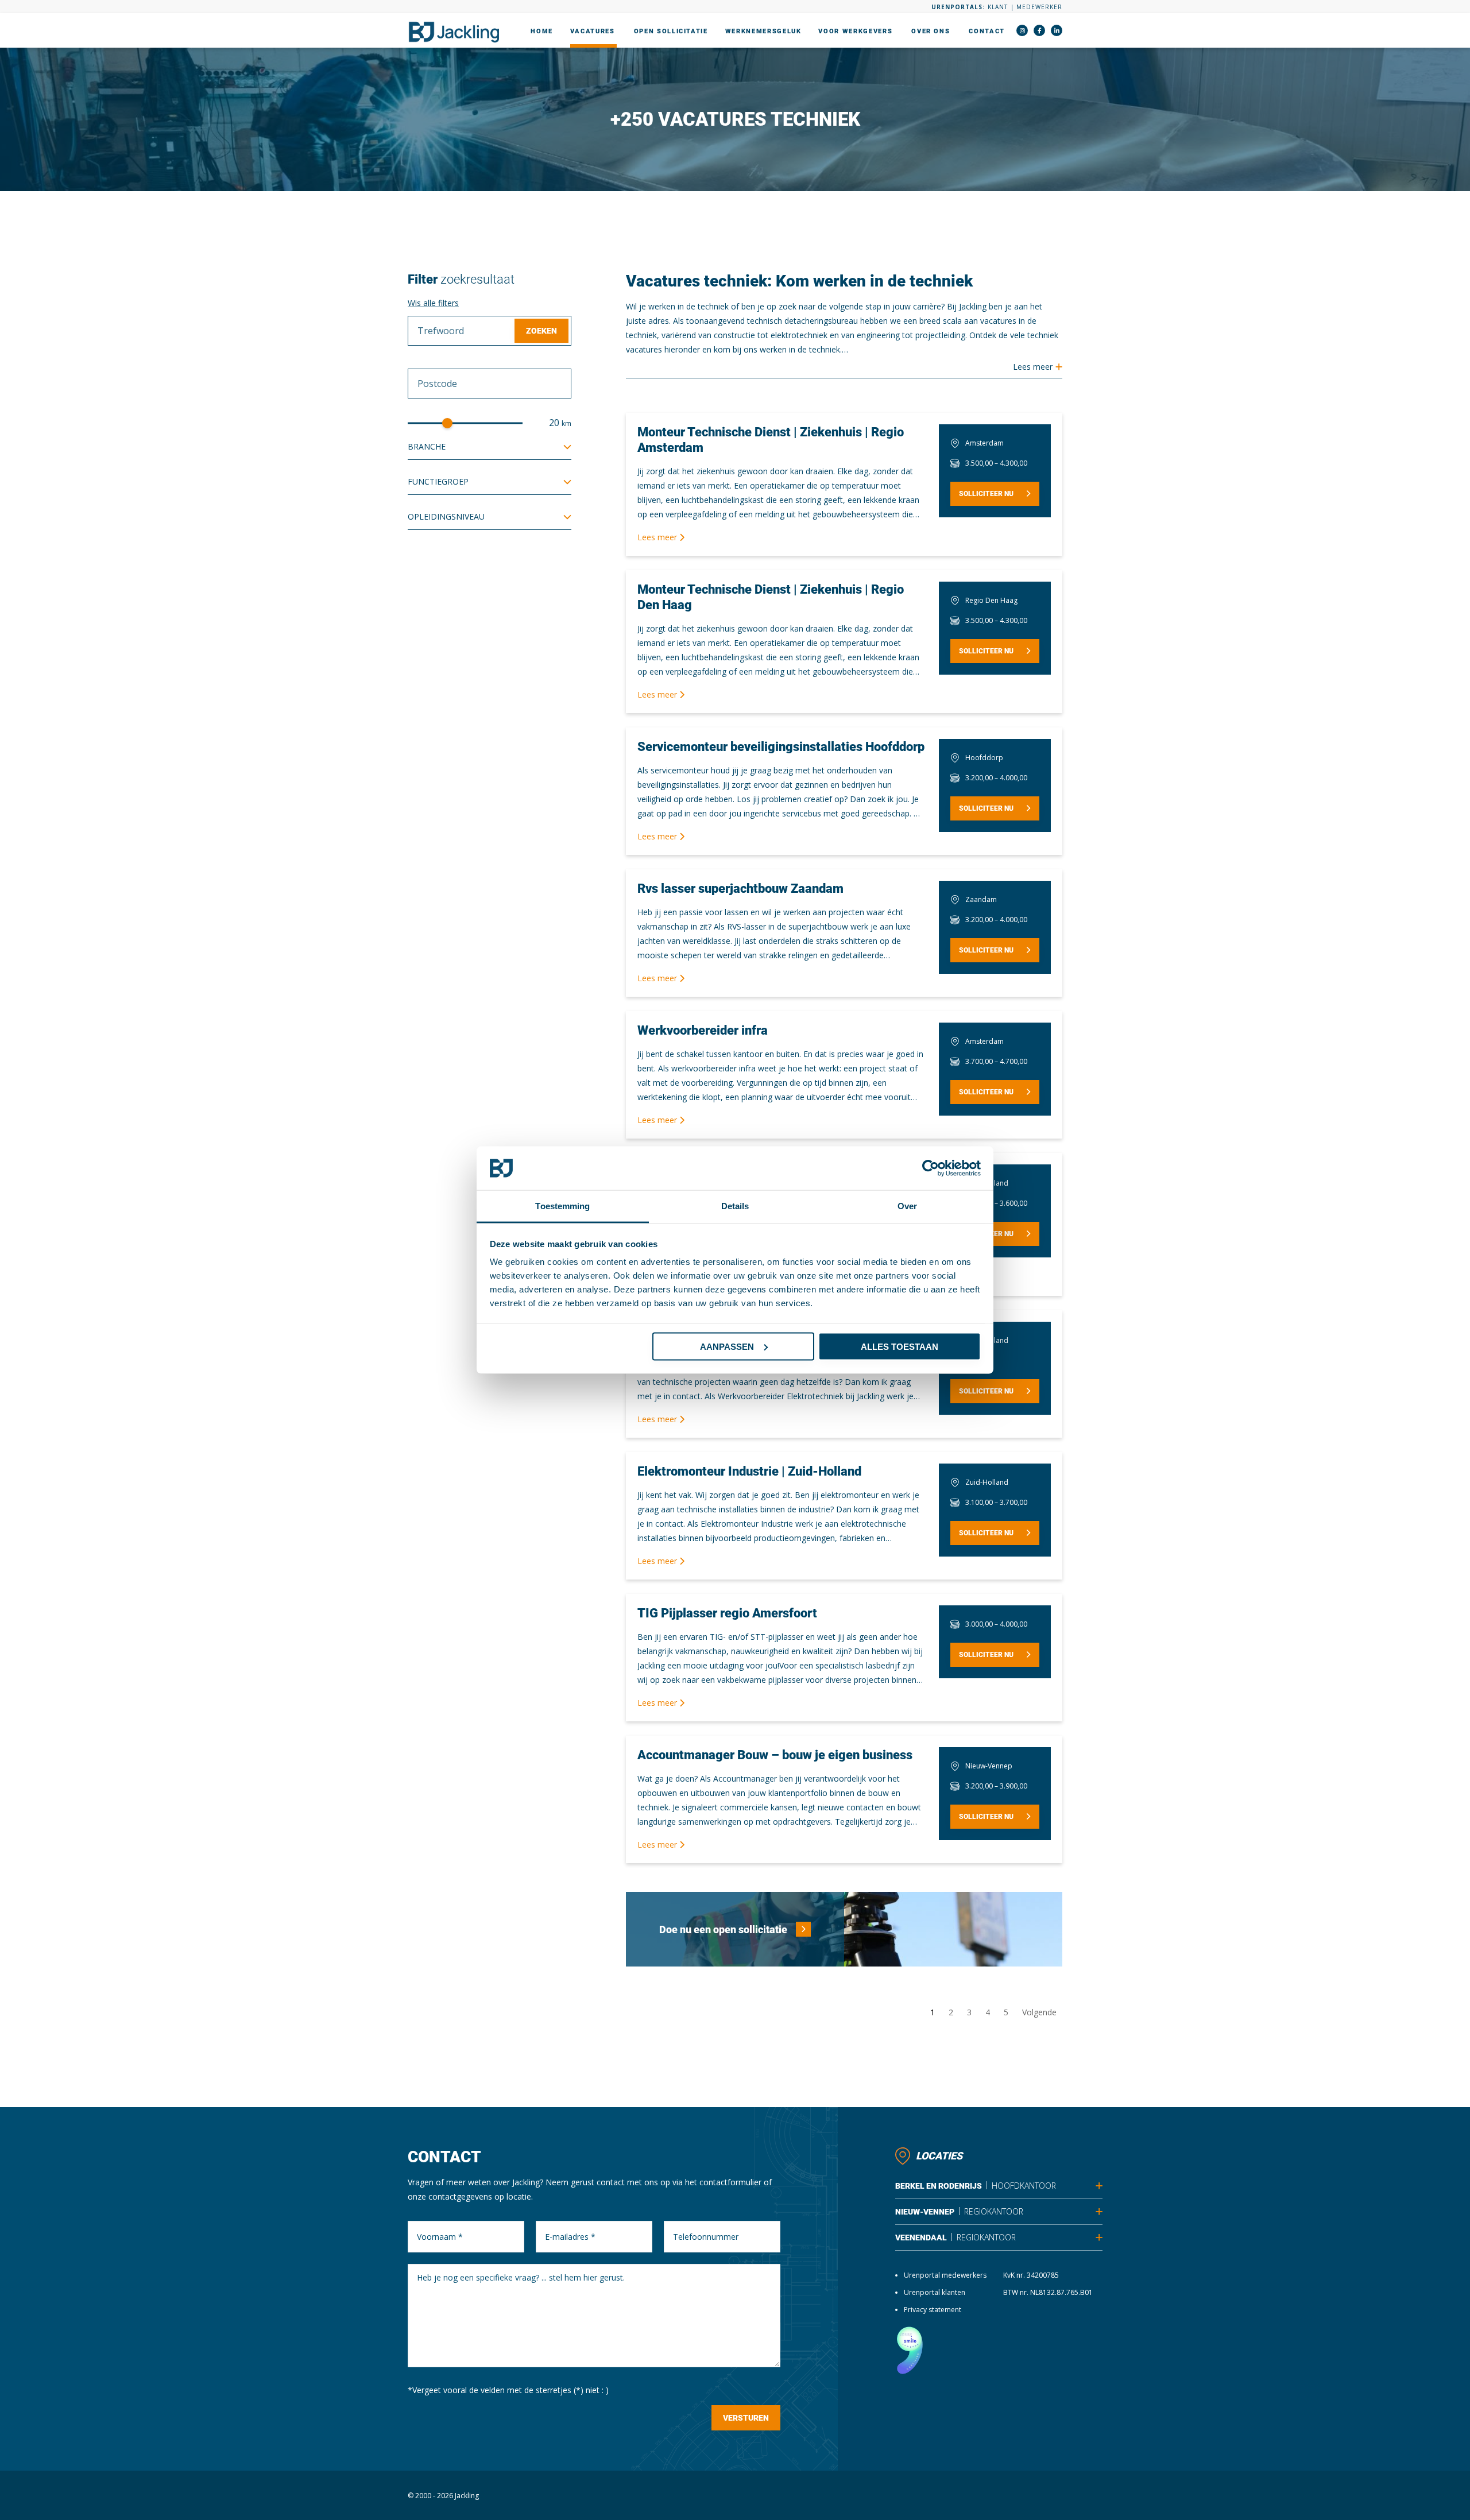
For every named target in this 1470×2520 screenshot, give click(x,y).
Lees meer (658, 537)
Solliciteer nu (986, 494)
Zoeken (541, 331)
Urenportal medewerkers (945, 2275)
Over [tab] (907, 1206)
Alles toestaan (900, 1346)
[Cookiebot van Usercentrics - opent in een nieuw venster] (931, 1168)
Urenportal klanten (935, 2292)
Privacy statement (933, 2310)
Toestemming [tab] (562, 1206)
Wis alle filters (433, 303)
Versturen (746, 2418)
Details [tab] (735, 1206)
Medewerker (1039, 7)
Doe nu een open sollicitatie (723, 1929)
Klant (998, 7)
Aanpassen (727, 1346)
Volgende (1039, 2012)
